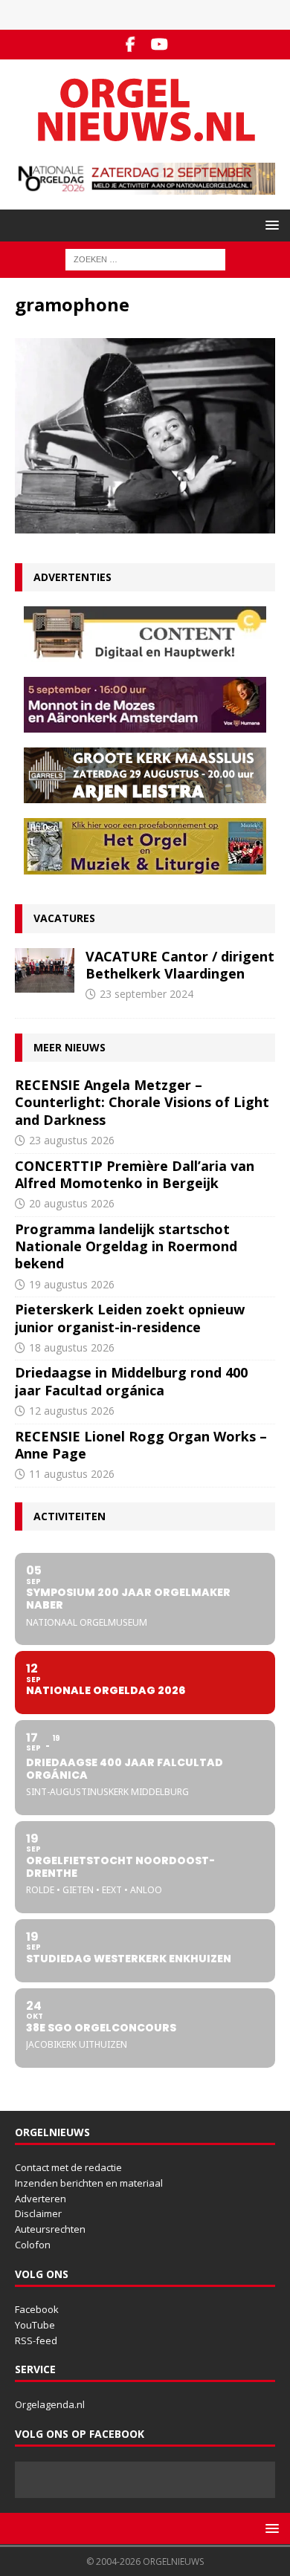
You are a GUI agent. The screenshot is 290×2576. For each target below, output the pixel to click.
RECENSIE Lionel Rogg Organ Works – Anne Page (141, 1445)
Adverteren (41, 2199)
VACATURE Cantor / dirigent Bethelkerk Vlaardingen (180, 965)
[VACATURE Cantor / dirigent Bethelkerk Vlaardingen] (45, 970)
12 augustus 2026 (72, 1411)
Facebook (37, 2309)
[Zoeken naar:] (145, 259)
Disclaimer (38, 2213)
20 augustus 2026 (72, 1203)
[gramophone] (145, 525)
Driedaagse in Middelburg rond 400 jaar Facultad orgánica (131, 1381)
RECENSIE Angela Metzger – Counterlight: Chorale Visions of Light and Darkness (142, 1102)
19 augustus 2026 (72, 1284)
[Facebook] (130, 45)
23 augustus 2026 (72, 1140)
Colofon (33, 2245)
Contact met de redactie (68, 2167)
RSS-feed (36, 2340)
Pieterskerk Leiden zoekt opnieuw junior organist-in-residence (130, 1318)
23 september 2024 (146, 994)
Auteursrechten (50, 2229)
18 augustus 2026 (72, 1347)
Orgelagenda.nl (50, 2404)
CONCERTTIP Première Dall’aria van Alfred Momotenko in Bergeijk (135, 1174)
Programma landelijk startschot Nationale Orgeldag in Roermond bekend (126, 1246)
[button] (270, 225)
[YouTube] (159, 45)
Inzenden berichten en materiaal (89, 2183)
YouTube (35, 2325)
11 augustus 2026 (72, 1474)
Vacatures (64, 918)
